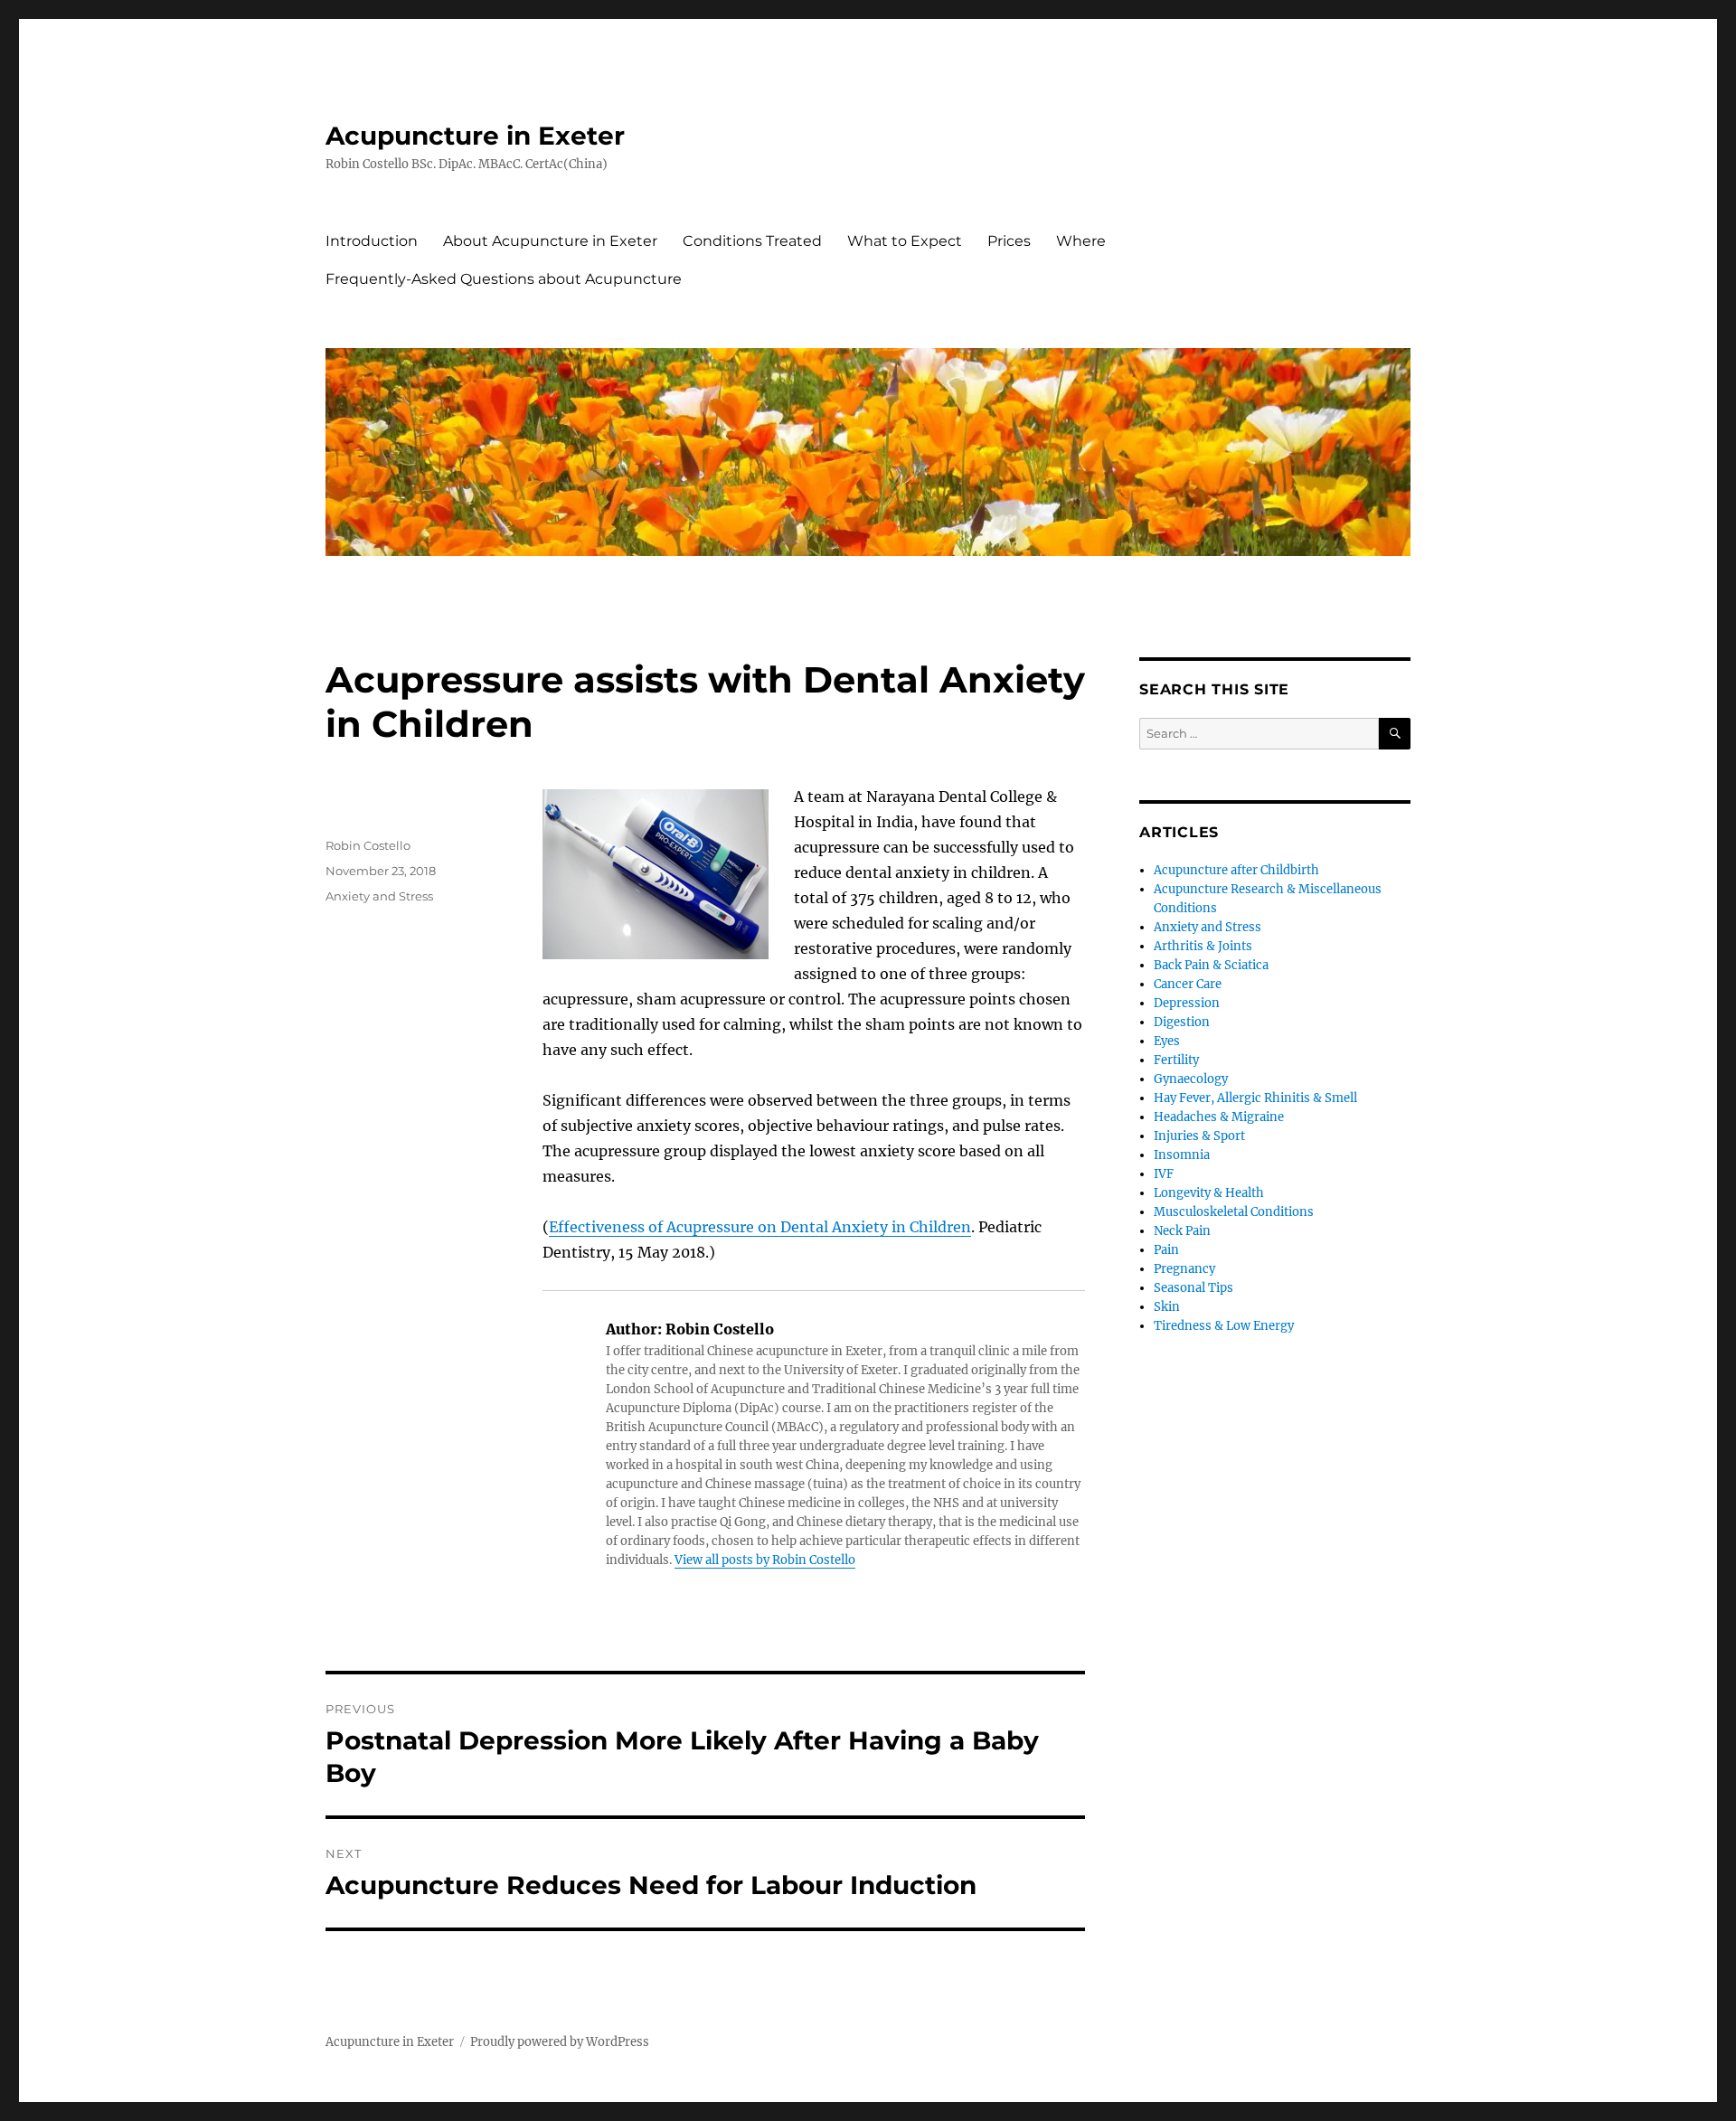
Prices (1009, 241)
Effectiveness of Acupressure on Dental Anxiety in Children (760, 1227)
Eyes (1167, 1041)
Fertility (1176, 1060)
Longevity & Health (1209, 1193)
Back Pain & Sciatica (1211, 965)
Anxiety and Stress (379, 896)
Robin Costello (368, 845)
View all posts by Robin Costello (765, 1560)
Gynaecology (1191, 1079)
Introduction (372, 241)
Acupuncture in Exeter (475, 136)
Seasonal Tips (1193, 1288)
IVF (1164, 1174)
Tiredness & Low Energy (1224, 1326)
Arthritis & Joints (1203, 946)
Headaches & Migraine (1219, 1117)
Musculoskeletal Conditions (1234, 1212)
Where (1081, 241)
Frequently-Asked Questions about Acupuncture (504, 279)
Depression (1187, 1003)
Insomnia (1182, 1155)
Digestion (1182, 1022)
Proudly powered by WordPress (560, 2042)
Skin (1167, 1307)
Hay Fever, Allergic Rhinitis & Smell (1255, 1098)
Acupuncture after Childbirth (1236, 870)
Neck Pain (1182, 1231)
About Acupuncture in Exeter (550, 241)
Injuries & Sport (1199, 1136)
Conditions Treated (752, 241)
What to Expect (905, 241)
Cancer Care (1188, 984)
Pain (1166, 1250)
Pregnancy (1184, 1269)
